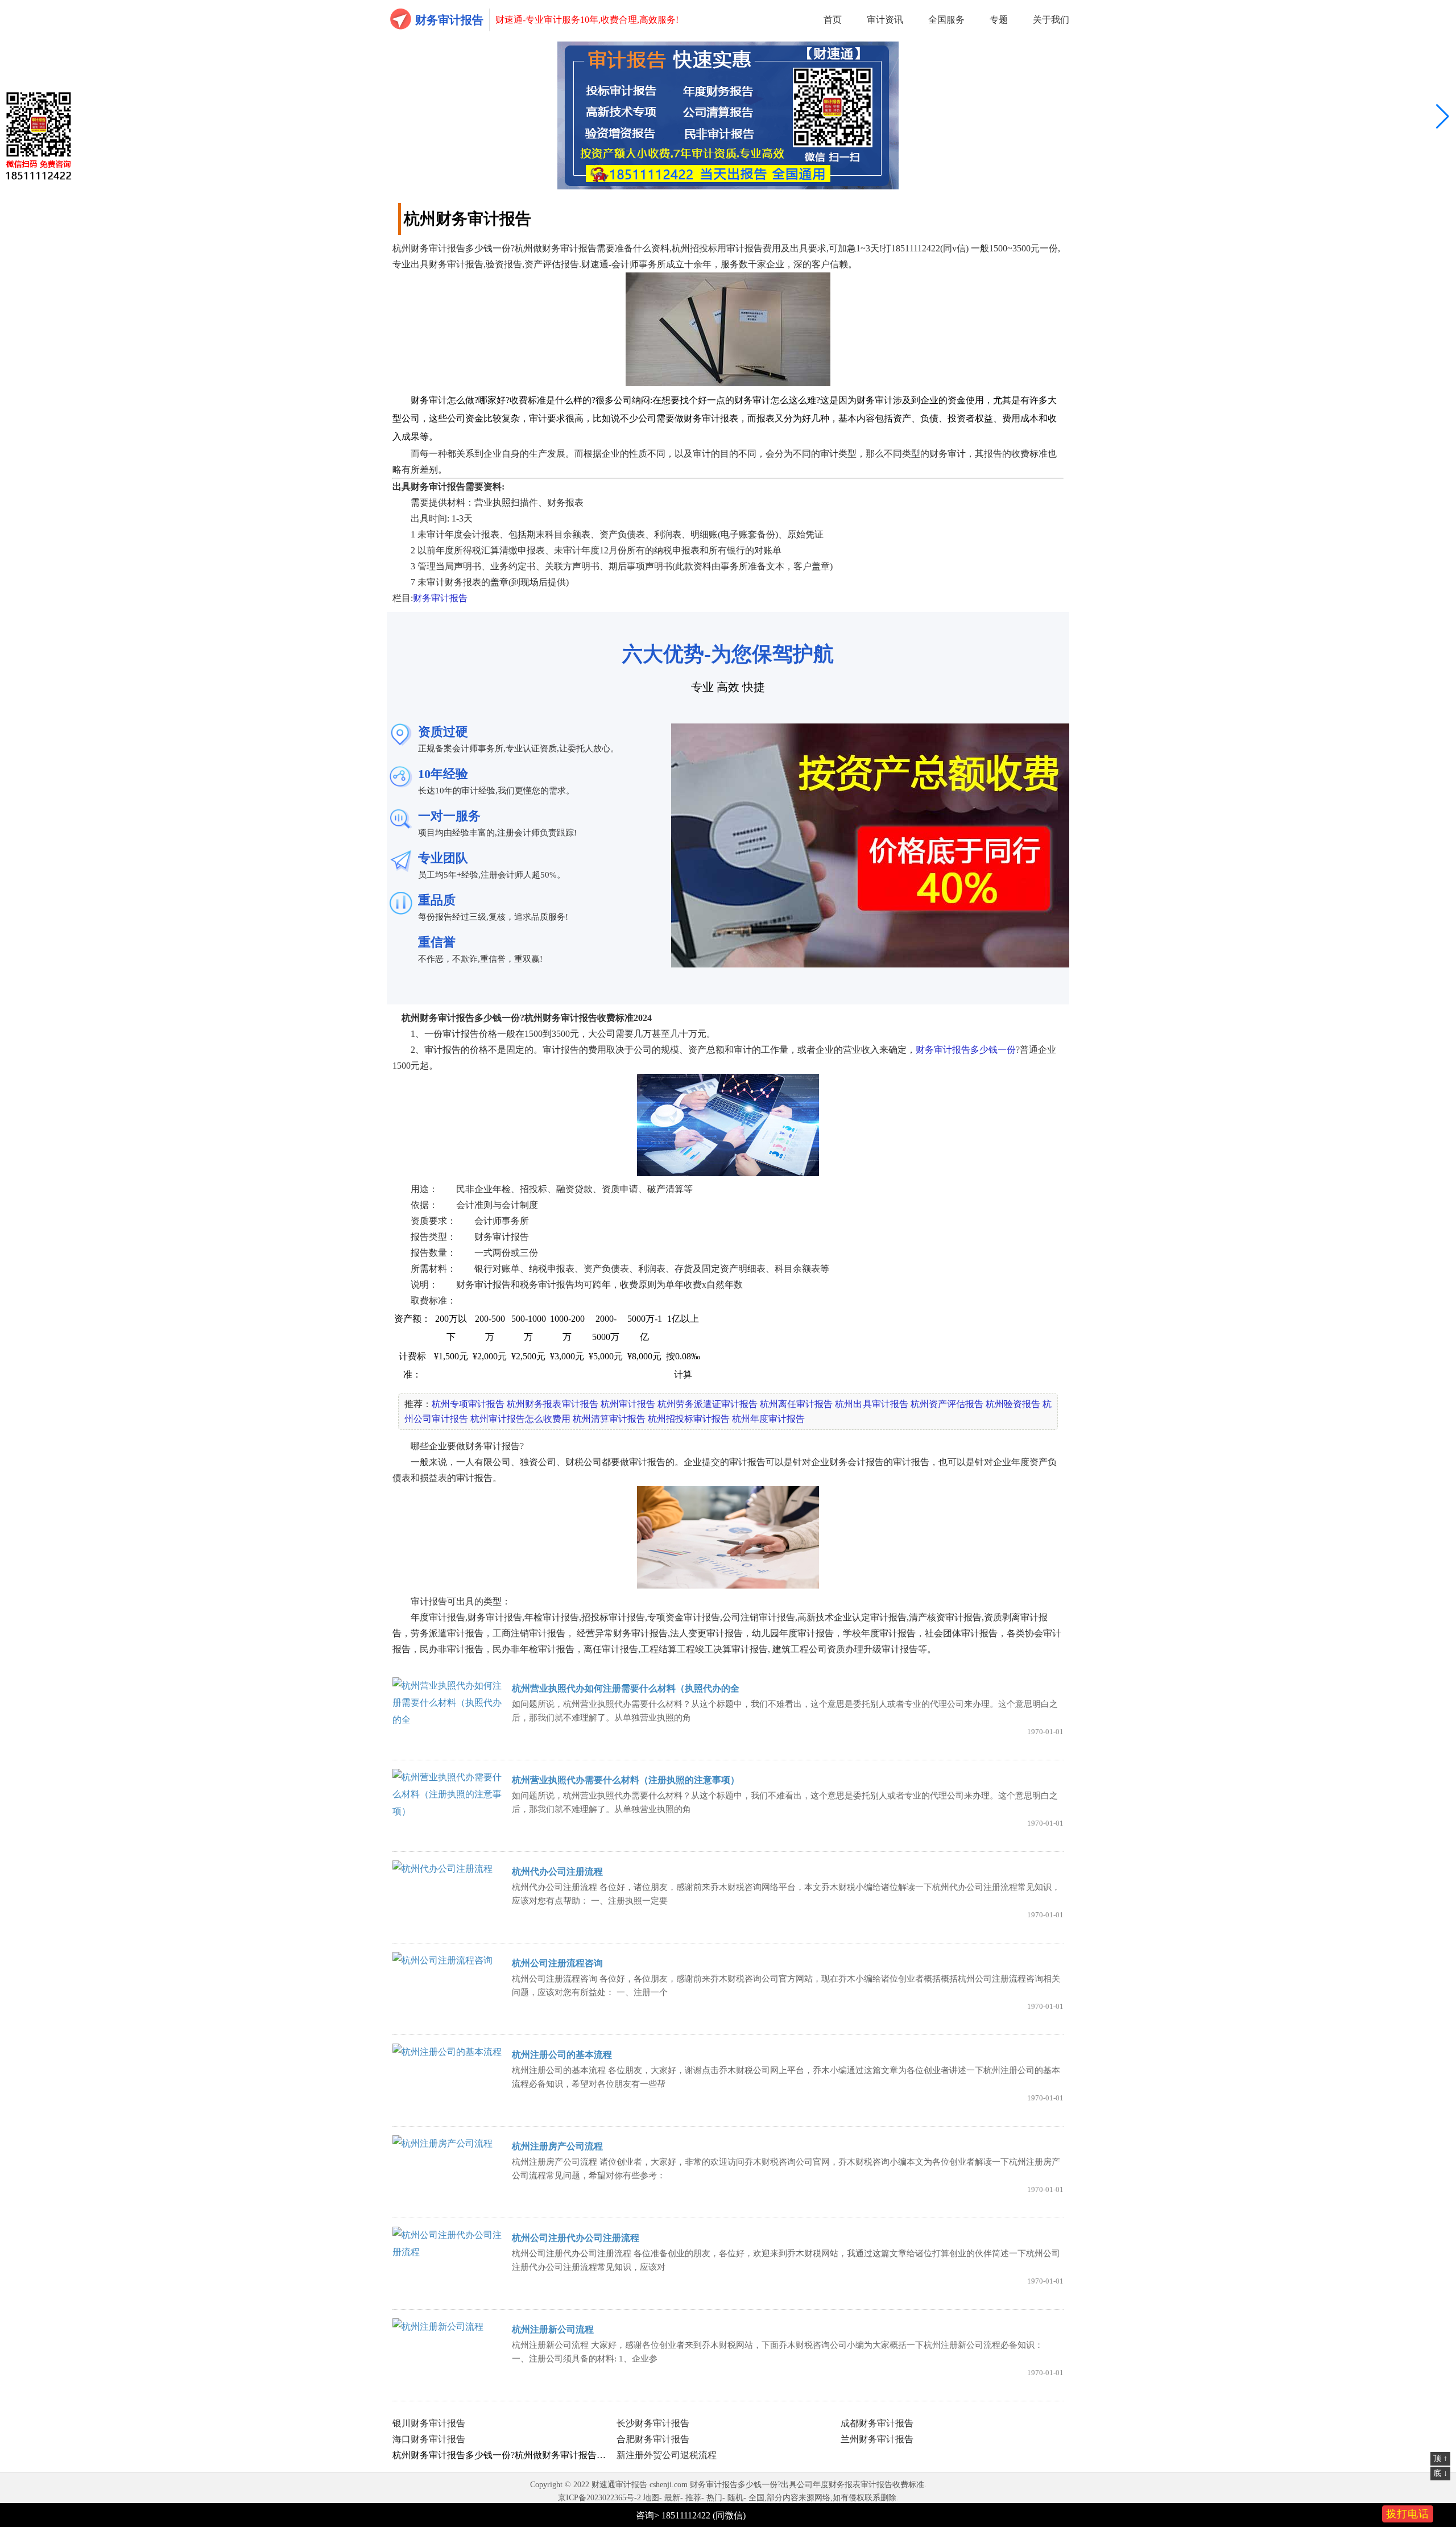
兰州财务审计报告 (877, 2439)
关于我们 (1051, 20)
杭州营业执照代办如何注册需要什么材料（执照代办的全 (626, 1688)
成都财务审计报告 (877, 2423)
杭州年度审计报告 (768, 1419)
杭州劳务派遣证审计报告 (708, 1404)
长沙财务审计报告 (653, 2423)
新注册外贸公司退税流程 (667, 2455)
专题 (999, 20)
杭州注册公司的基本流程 (562, 2055)
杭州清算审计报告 (609, 1419)
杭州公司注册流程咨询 (557, 1963)
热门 (714, 2498)
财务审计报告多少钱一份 (966, 1050)
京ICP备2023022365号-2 (599, 2498)
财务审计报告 (449, 20)
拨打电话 (1408, 2514)
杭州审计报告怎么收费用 (520, 1419)
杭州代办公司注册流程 (557, 1872)
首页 (833, 20)
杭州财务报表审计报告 (552, 1404)
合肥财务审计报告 (653, 2439)
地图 (651, 2498)
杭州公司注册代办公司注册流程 (576, 2238)
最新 (672, 2498)
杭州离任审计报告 (796, 1404)
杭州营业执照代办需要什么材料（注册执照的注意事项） (626, 1780)
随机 (735, 2498)
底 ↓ (1440, 2473)
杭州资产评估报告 (947, 1404)
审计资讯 (885, 20)
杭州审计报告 (628, 1404)
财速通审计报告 (619, 2485)
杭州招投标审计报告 (689, 1419)
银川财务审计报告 (429, 2423)
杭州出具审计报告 (871, 1404)
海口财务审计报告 (429, 2439)
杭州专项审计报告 (468, 1404)
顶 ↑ (1440, 2458)
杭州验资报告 (1013, 1404)
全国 (756, 2498)
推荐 (693, 2498)
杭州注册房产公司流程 (557, 2146)
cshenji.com (669, 2485)
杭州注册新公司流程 (553, 2329)
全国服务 (946, 20)
